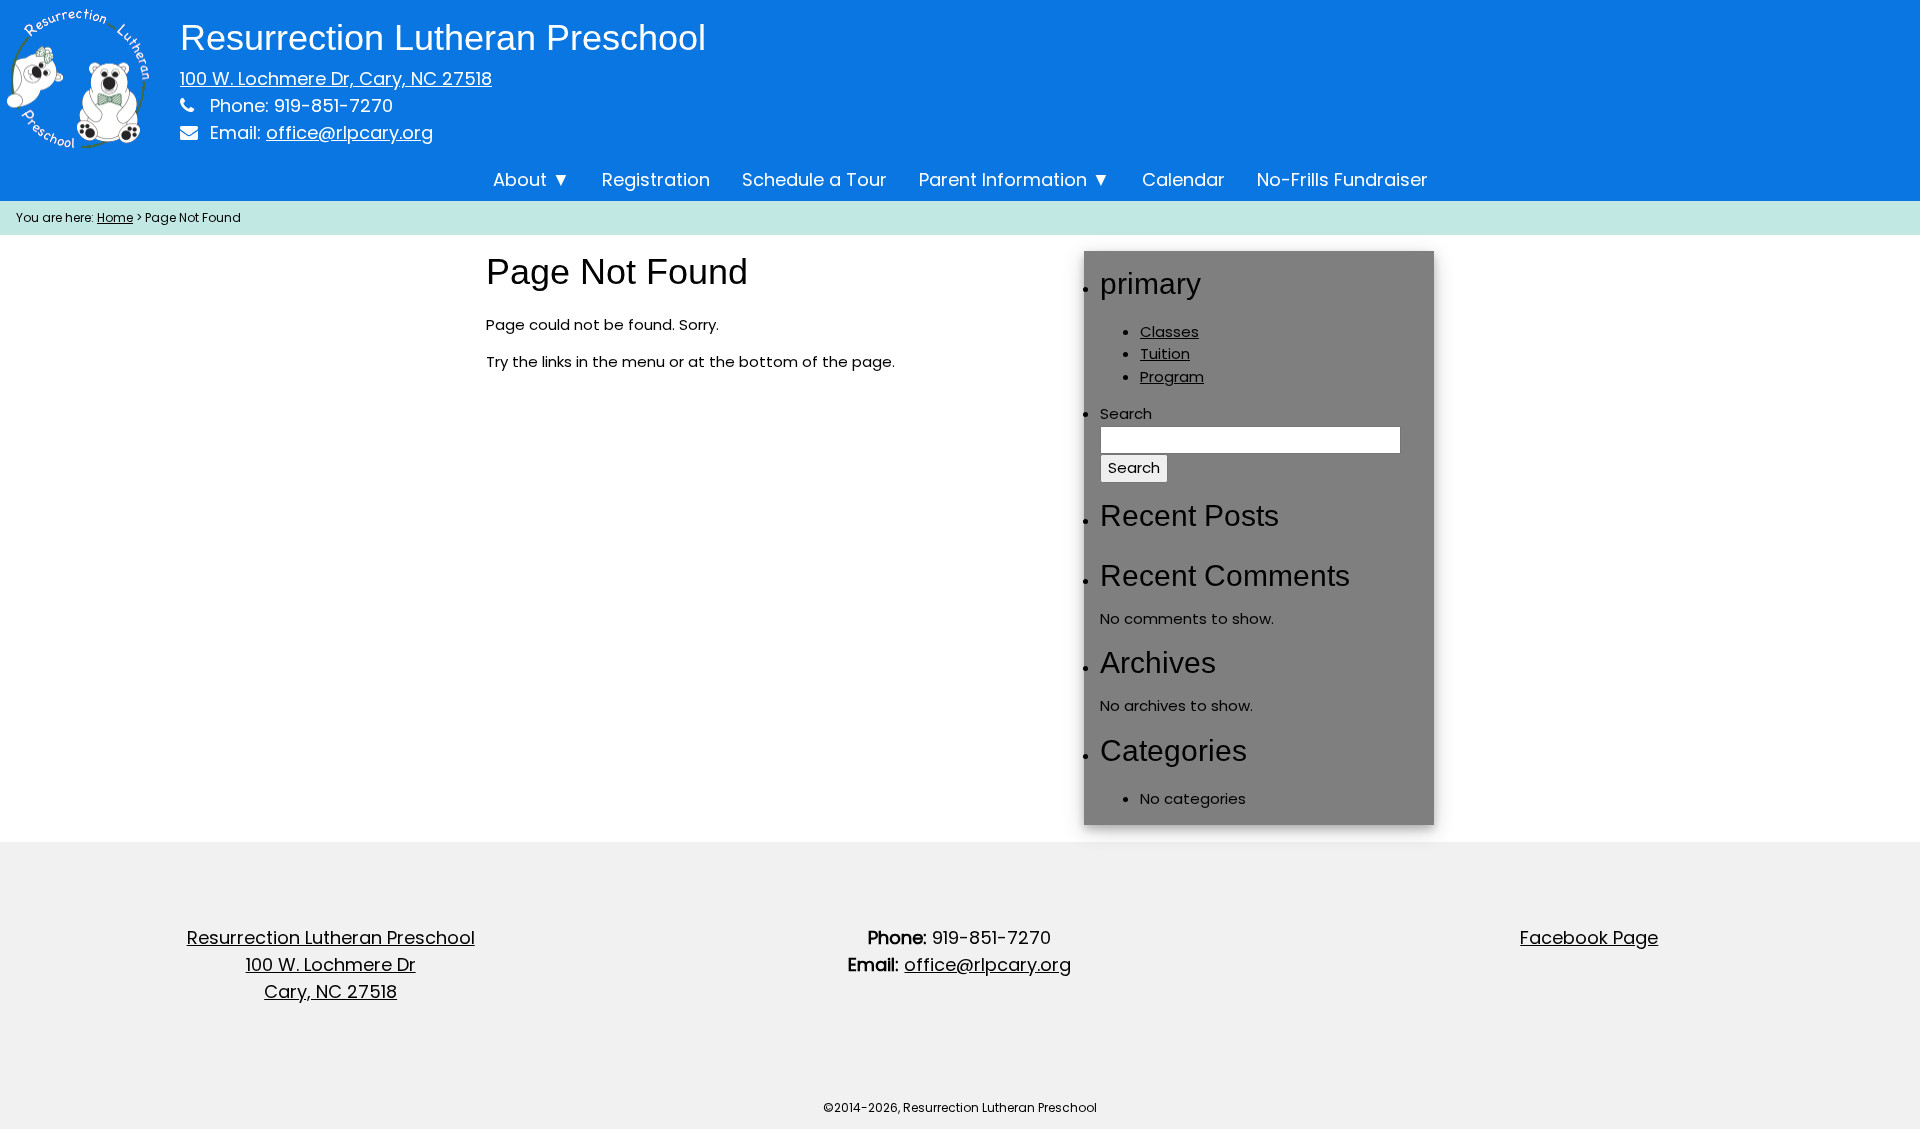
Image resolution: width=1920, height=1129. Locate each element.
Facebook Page (1589, 937)
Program (1172, 376)
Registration (656, 179)
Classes (1169, 331)
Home (115, 217)
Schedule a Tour (814, 179)
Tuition (1165, 353)
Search (1126, 413)
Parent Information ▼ (1014, 179)
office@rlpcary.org (349, 132)
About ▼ (531, 179)
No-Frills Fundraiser (1342, 179)
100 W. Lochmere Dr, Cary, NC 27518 (336, 78)
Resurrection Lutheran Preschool (443, 37)
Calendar (1183, 179)
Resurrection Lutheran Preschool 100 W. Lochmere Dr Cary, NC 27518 (331, 964)
